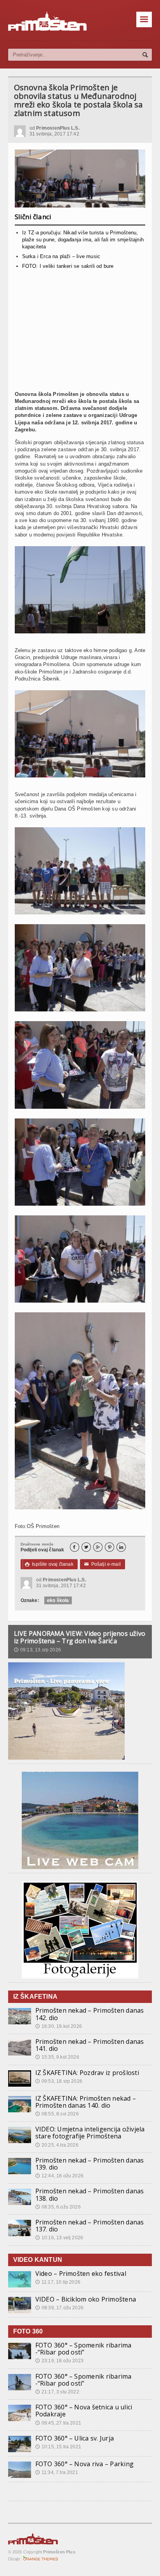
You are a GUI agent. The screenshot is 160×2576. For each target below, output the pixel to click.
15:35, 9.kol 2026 (57, 2057)
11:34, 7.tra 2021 (57, 2472)
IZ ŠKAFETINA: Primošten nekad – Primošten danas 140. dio (86, 2102)
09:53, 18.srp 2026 (59, 2081)
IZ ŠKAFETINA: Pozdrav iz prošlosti (87, 2073)
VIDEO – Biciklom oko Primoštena (86, 2299)
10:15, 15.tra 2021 (58, 2447)
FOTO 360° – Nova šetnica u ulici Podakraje (84, 2411)
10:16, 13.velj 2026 (59, 2238)
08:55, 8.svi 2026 (57, 2114)
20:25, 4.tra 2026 (57, 2145)
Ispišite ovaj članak (49, 1564)
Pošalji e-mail (103, 1564)
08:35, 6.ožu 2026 (58, 2207)
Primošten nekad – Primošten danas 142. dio (90, 2014)
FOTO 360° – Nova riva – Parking (84, 2464)
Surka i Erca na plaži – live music (61, 256)
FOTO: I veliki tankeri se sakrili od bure (68, 266)
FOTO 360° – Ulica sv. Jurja (75, 2438)
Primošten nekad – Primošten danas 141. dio (90, 2045)
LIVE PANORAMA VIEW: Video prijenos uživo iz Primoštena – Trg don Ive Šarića (80, 1637)
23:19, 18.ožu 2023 (59, 2361)
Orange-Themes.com (41, 2559)
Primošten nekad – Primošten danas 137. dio (90, 2226)
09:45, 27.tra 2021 (58, 2423)
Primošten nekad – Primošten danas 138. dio (90, 2194)
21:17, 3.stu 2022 (57, 2392)
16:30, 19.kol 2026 (59, 2026)
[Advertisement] (80, 333)
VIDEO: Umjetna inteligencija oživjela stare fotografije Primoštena (90, 2133)
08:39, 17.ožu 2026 (59, 2308)
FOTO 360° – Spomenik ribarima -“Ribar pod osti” (83, 2349)
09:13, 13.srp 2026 (37, 1650)
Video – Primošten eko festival (81, 2274)
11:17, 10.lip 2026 (58, 2282)
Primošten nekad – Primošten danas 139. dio (90, 2164)
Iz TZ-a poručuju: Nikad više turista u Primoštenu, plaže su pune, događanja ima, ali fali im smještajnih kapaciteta (83, 240)
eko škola (58, 1600)
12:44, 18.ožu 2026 (59, 2176)
